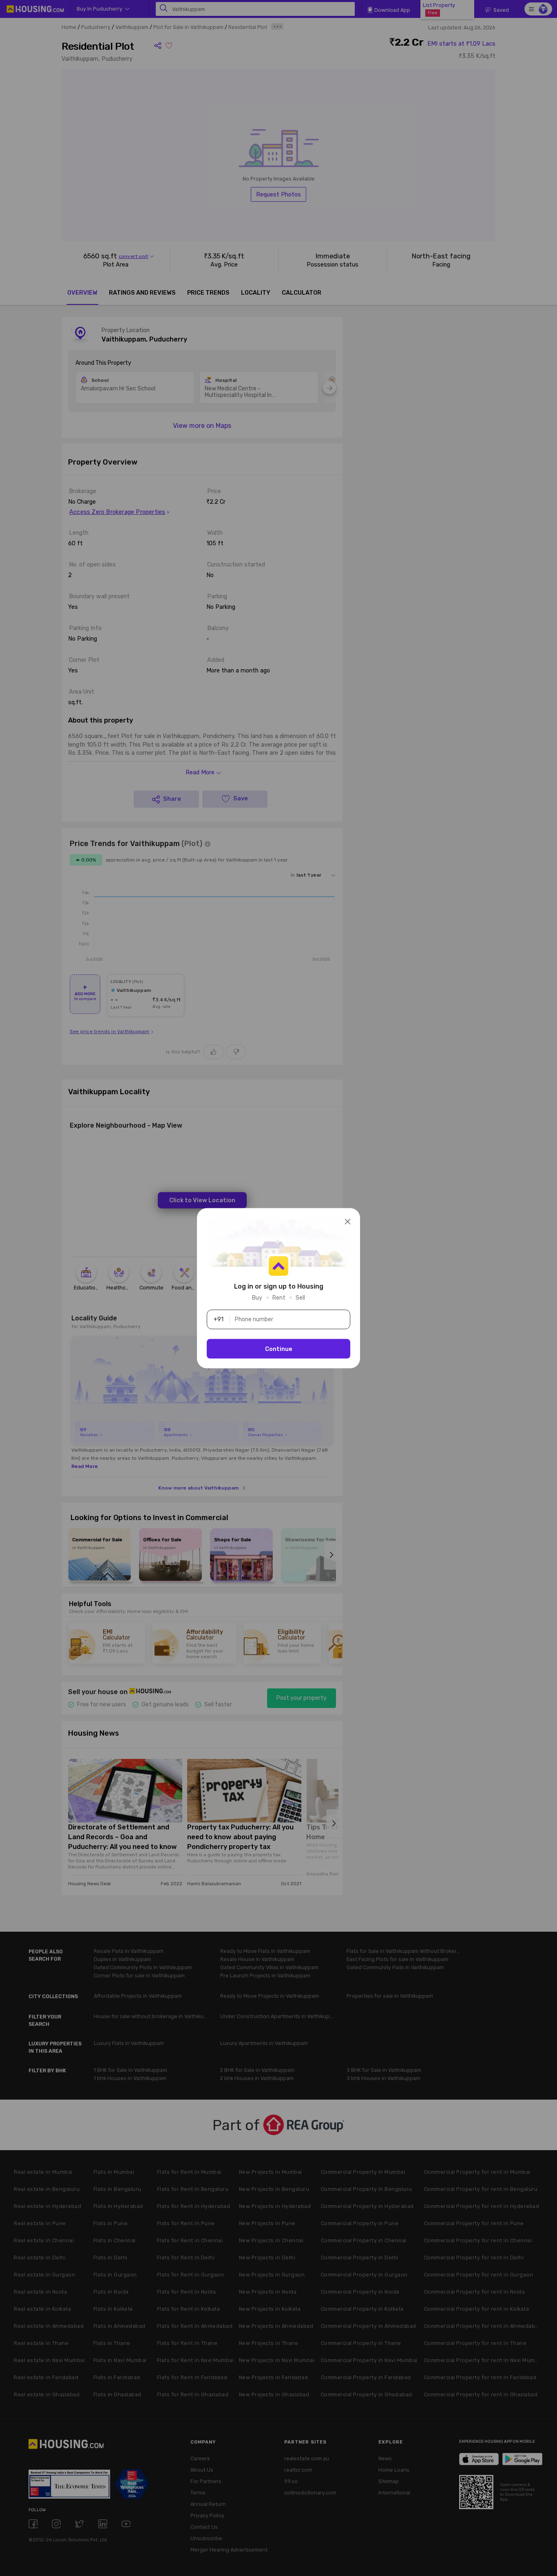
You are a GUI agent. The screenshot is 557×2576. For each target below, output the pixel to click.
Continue (279, 1349)
